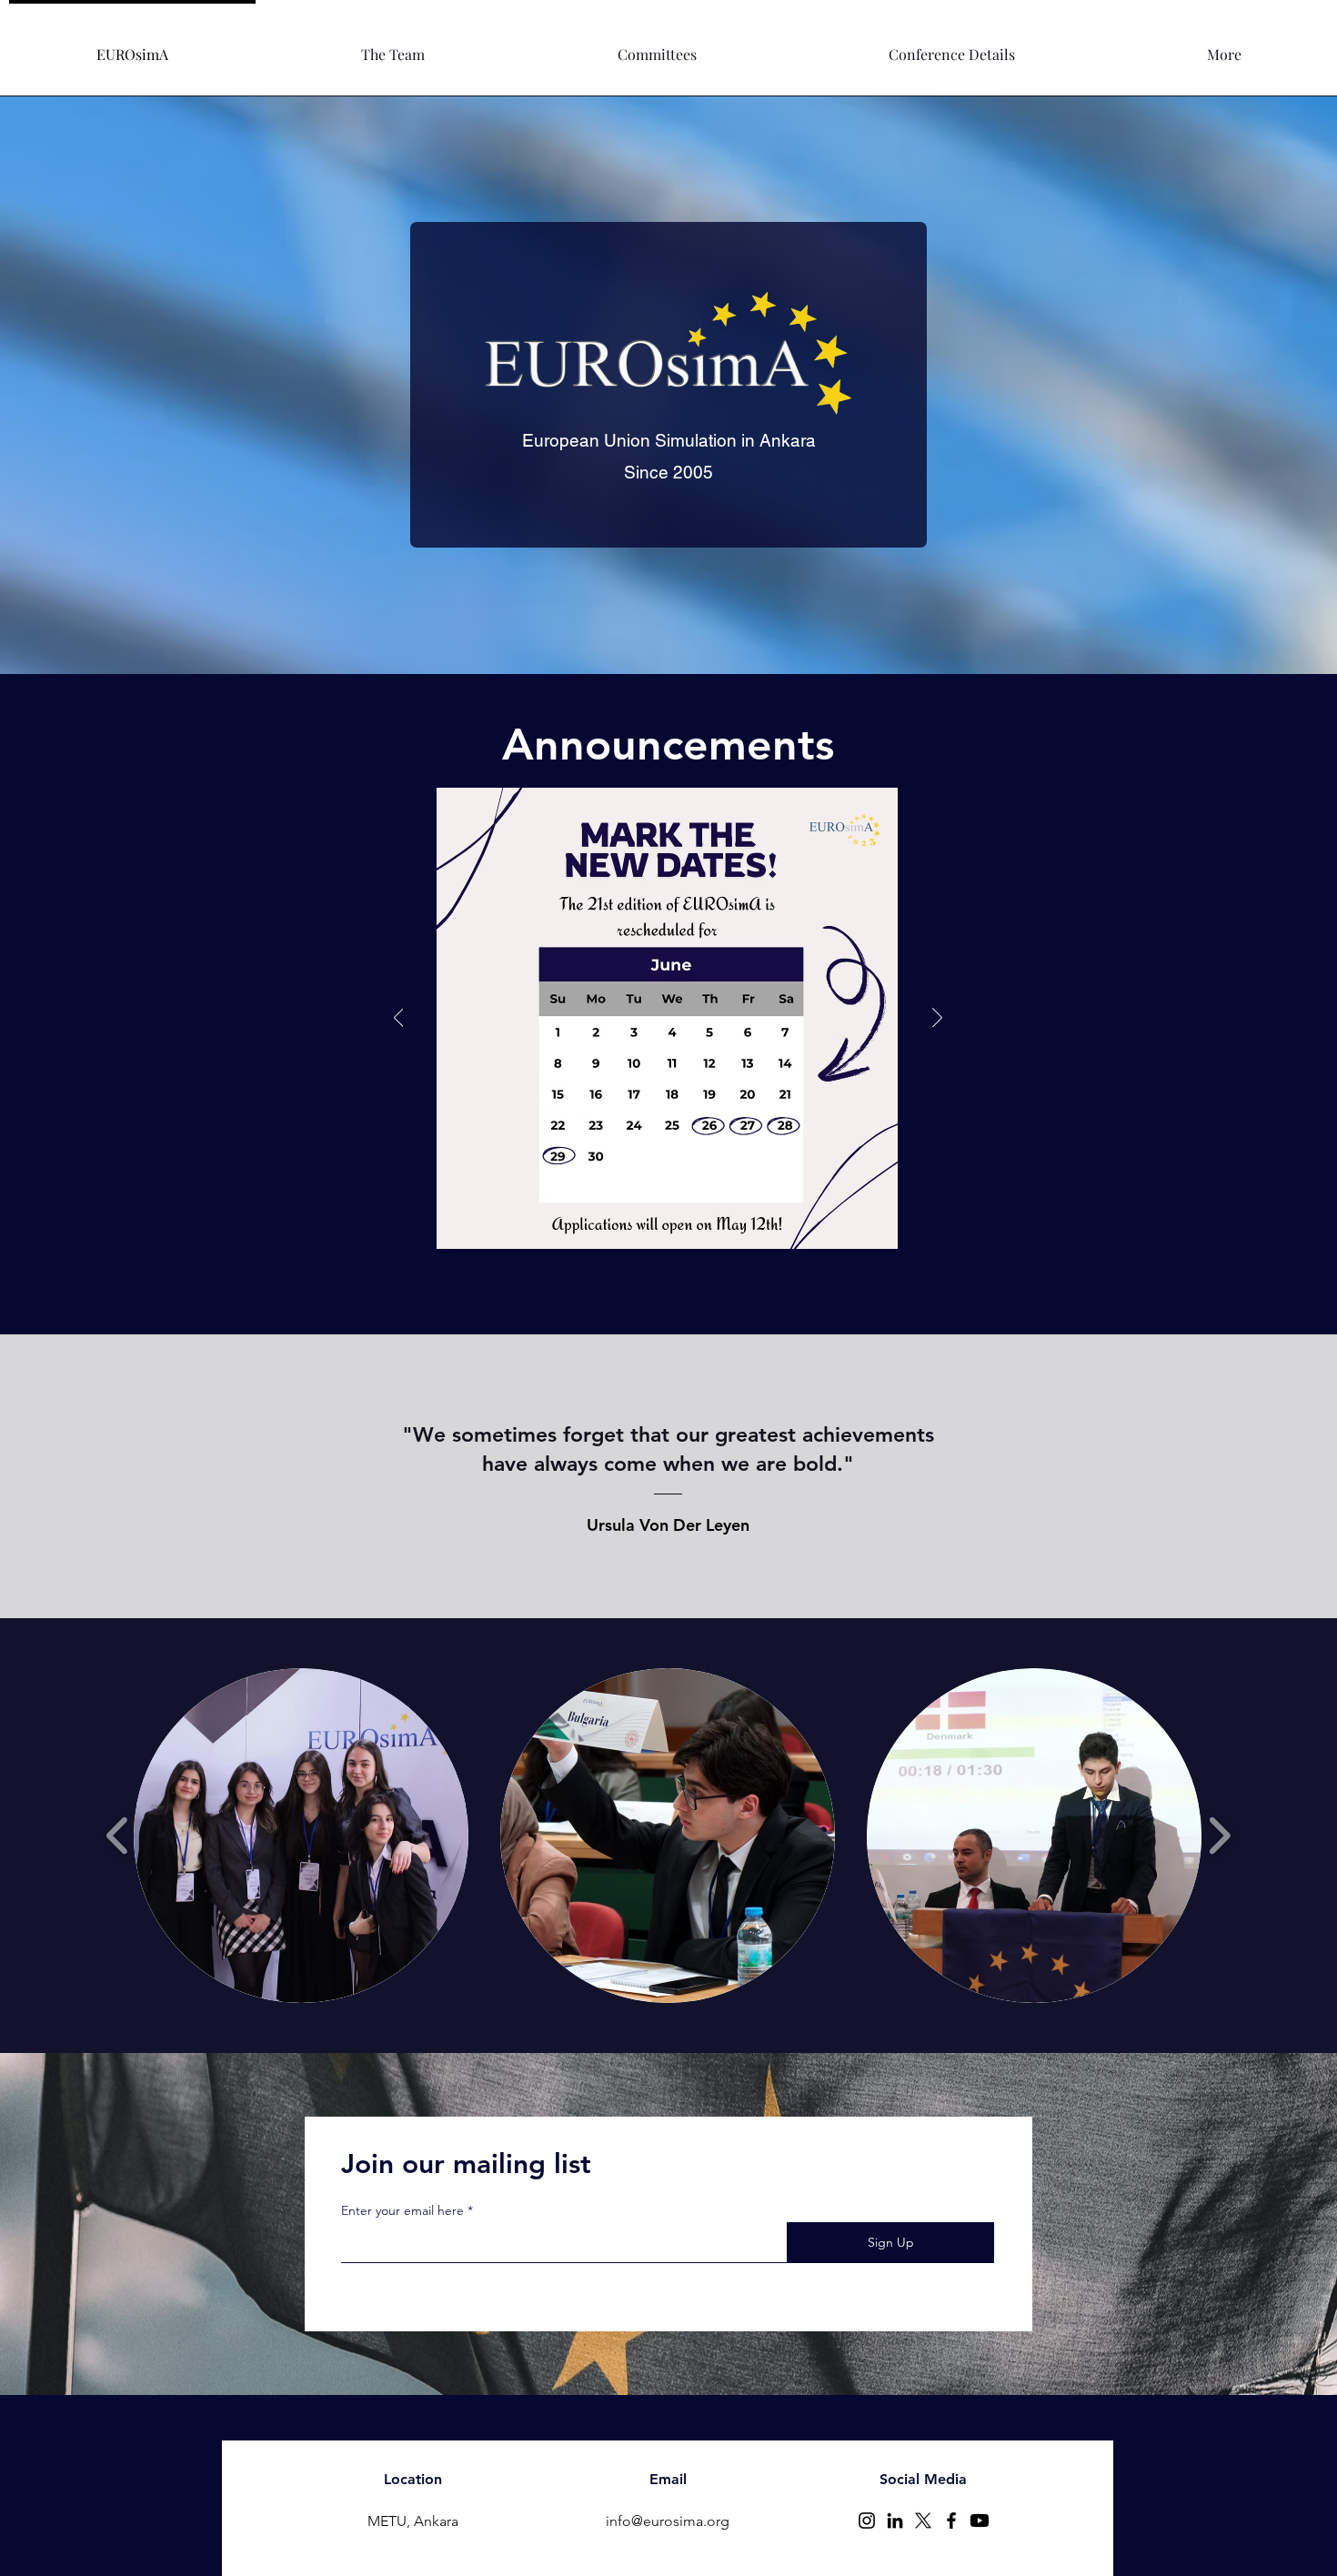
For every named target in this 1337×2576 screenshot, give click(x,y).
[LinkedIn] (895, 2521)
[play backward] (118, 1836)
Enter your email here (402, 2210)
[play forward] (1219, 1836)
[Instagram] (867, 2521)
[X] (923, 2521)
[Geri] (399, 1019)
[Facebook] (951, 2521)
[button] (393, 46)
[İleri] (937, 1019)
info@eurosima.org (668, 2521)
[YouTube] (980, 2521)
